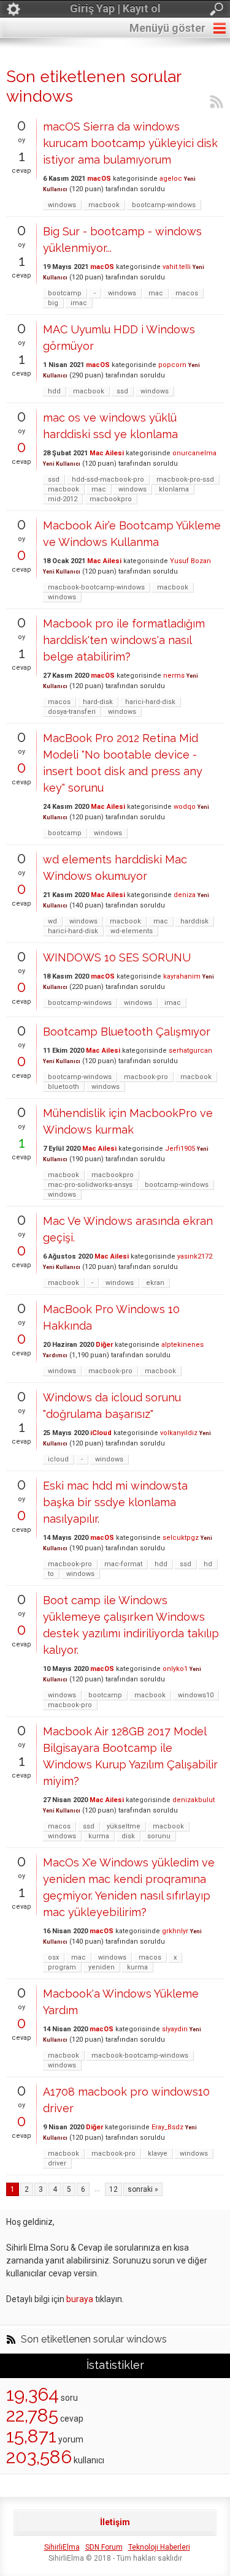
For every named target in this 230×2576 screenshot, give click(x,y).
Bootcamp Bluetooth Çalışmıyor (127, 1032)
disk (128, 1836)
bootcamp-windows (164, 205)
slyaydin (175, 2029)
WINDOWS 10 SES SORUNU (117, 957)
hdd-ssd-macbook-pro (108, 479)
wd (52, 921)
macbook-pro (146, 1077)
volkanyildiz (179, 1433)
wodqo (185, 807)
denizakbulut (194, 1800)
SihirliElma (62, 2547)
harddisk (194, 921)
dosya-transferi (72, 712)
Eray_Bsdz (167, 2127)
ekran (155, 1283)
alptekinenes (182, 1345)
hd (208, 1564)
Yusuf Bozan (190, 561)
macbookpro (111, 499)
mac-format (123, 1564)
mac (156, 293)
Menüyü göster (167, 28)
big (53, 303)
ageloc (171, 179)
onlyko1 (175, 1669)
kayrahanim (182, 976)
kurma (99, 1836)
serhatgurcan (190, 1051)
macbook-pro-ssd (185, 479)
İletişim (115, 2522)
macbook (104, 205)
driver (57, 2163)
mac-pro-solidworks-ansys (90, 1185)
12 (113, 2189)
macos (187, 293)
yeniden (102, 1967)
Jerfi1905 (180, 1149)
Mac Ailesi (107, 453)
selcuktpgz (181, 1538)
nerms (174, 676)
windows (62, 205)
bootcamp (65, 293)
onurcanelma (194, 453)
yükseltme (124, 1826)
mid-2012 (63, 499)
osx (53, 1957)
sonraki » (143, 2189)
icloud (58, 1459)
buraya (80, 2299)
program (62, 1967)
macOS (99, 179)
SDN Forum (104, 2547)
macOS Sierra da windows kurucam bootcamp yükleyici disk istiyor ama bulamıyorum (130, 143)
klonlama (174, 489)
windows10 (196, 1695)
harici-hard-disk (150, 702)
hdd (54, 391)
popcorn (172, 365)
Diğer (104, 1345)
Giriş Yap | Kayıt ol (115, 8)
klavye (158, 2154)
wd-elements (132, 931)
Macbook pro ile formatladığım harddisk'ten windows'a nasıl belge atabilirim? (124, 640)
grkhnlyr (175, 1931)
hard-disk (98, 702)
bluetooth (63, 1087)
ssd (122, 391)
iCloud (101, 1433)
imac (79, 303)
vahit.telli (177, 267)
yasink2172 (195, 1256)
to (51, 1574)
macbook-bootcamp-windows (96, 587)
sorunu (159, 1836)
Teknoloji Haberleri (159, 2547)
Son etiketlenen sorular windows (94, 2339)
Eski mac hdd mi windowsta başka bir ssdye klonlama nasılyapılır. (115, 1502)
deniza (185, 895)
